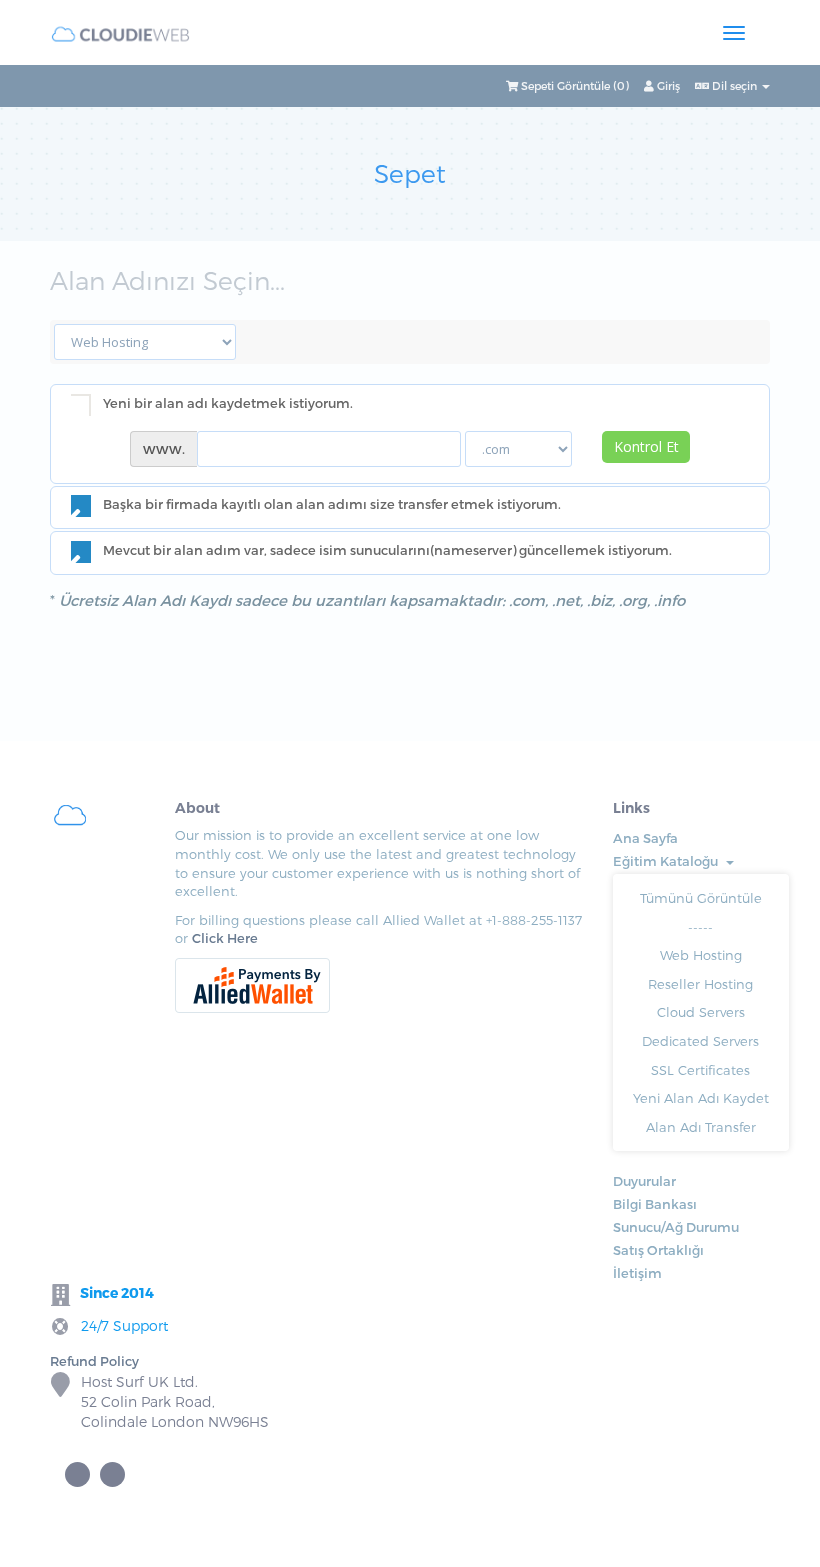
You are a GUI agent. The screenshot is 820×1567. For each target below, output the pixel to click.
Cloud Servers (701, 1012)
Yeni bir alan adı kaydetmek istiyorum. (228, 403)
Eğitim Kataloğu (668, 861)
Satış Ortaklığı (658, 1250)
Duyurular (644, 1181)
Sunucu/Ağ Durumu (676, 1227)
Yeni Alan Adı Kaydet (701, 1098)
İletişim (637, 1273)
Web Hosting (701, 955)
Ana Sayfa (645, 838)
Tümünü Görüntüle (701, 898)
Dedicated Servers (700, 1041)
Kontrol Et (646, 446)
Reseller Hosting (700, 984)
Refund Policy (94, 1361)
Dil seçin (734, 85)
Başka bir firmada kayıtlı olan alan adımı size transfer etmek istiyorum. (332, 505)
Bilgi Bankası (655, 1204)
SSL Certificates (700, 1070)
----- (700, 927)
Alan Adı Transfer (701, 1127)
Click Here (225, 938)
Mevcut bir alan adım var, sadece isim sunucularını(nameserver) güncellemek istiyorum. (387, 550)
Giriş (667, 85)
